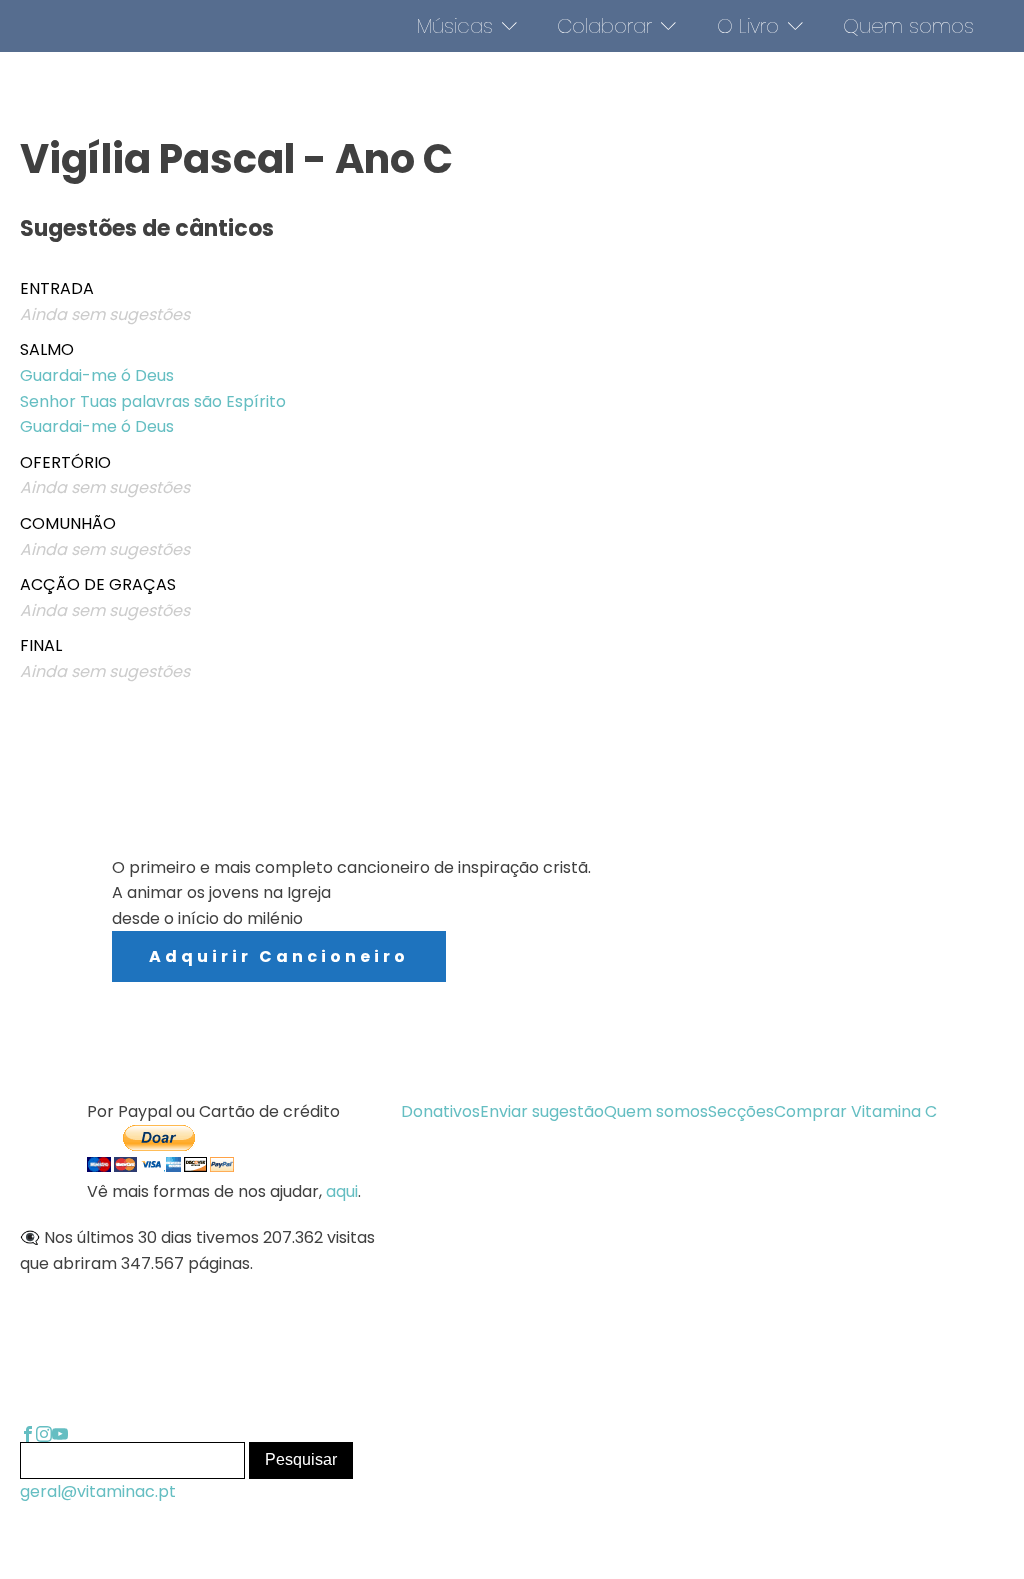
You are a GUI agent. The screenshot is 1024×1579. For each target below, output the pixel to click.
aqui (342, 1191)
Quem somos (908, 26)
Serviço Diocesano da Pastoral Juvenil (772, 927)
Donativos (440, 1111)
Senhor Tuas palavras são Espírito (153, 401)
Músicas (455, 26)
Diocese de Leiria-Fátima (724, 987)
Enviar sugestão (542, 1111)
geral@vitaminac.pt (98, 1491)
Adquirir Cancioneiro (279, 956)
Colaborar (604, 26)
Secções (741, 1111)
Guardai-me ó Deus (97, 375)
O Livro (748, 26)
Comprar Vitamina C (855, 1111)
